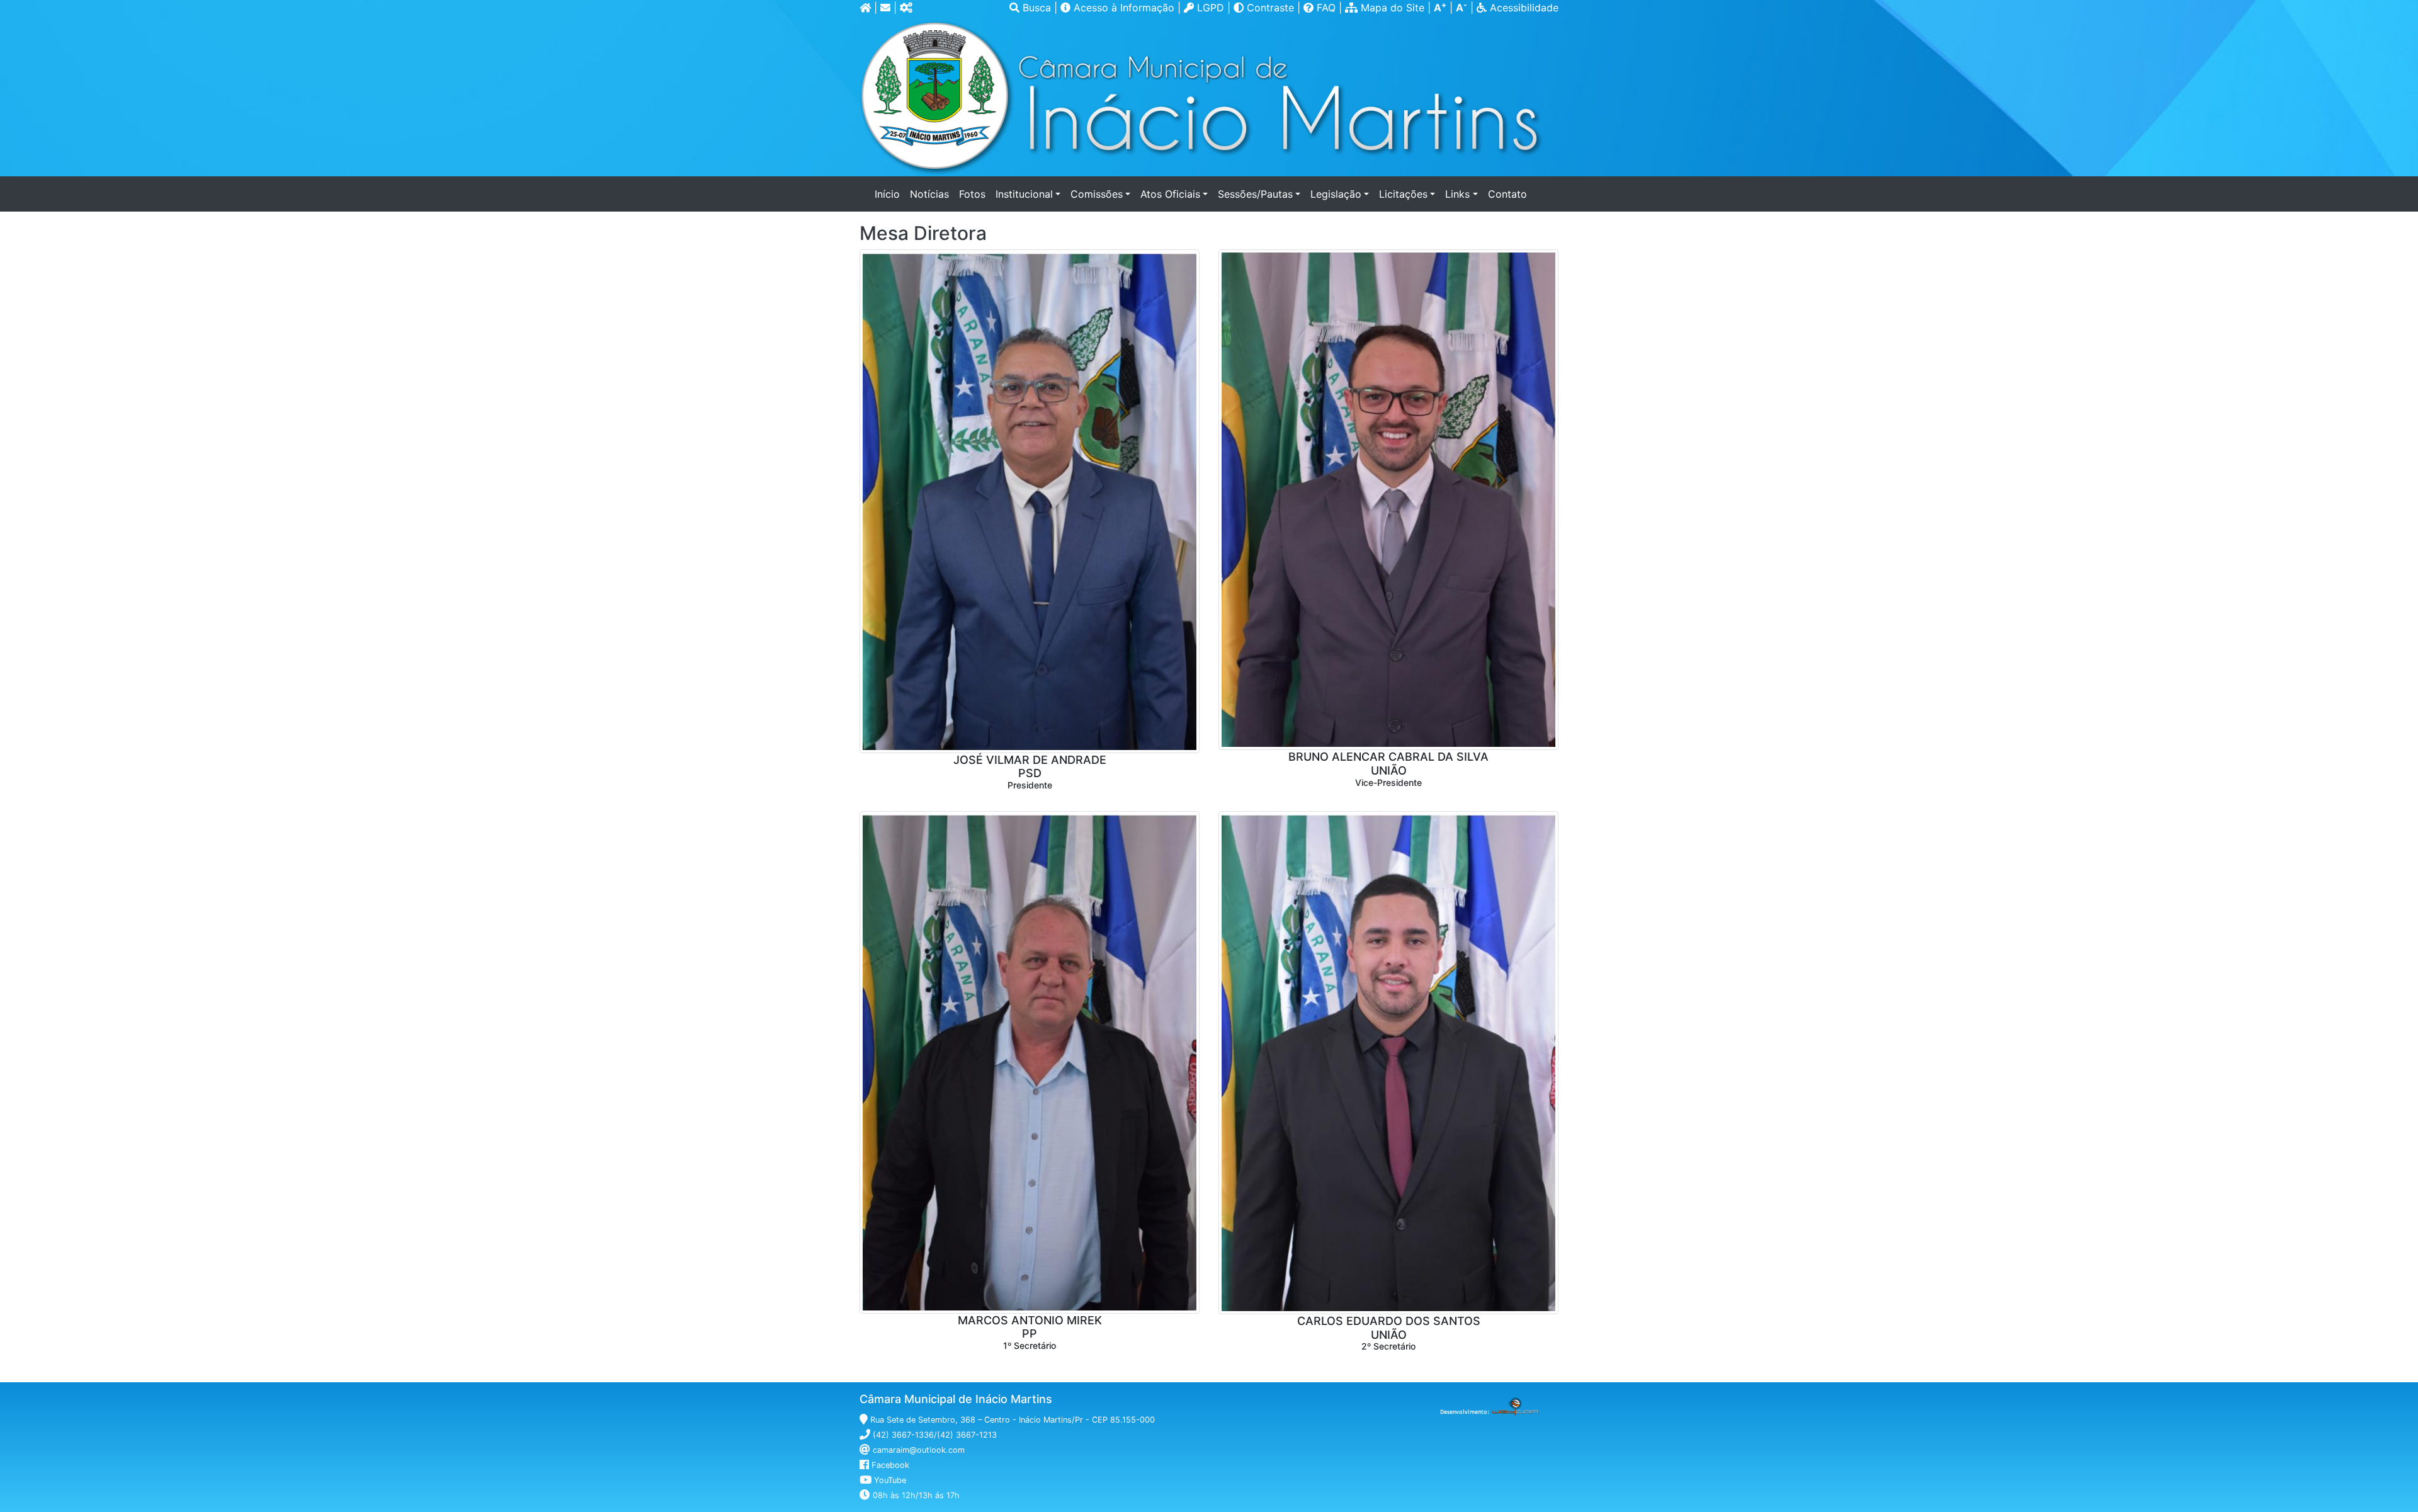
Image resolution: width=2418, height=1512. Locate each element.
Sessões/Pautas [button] (1255, 194)
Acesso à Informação (1124, 8)
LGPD (1209, 8)
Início (890, 194)
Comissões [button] (1097, 194)
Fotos (972, 194)
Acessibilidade (1523, 8)
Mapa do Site (1393, 8)
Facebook (890, 1465)
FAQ (1326, 8)
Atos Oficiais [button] (1170, 194)
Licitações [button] (1403, 194)
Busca (1037, 8)
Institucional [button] (1024, 194)
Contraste (1270, 8)
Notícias (929, 194)
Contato (1507, 194)
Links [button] (1457, 194)
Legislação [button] (1336, 194)
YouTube (890, 1480)
